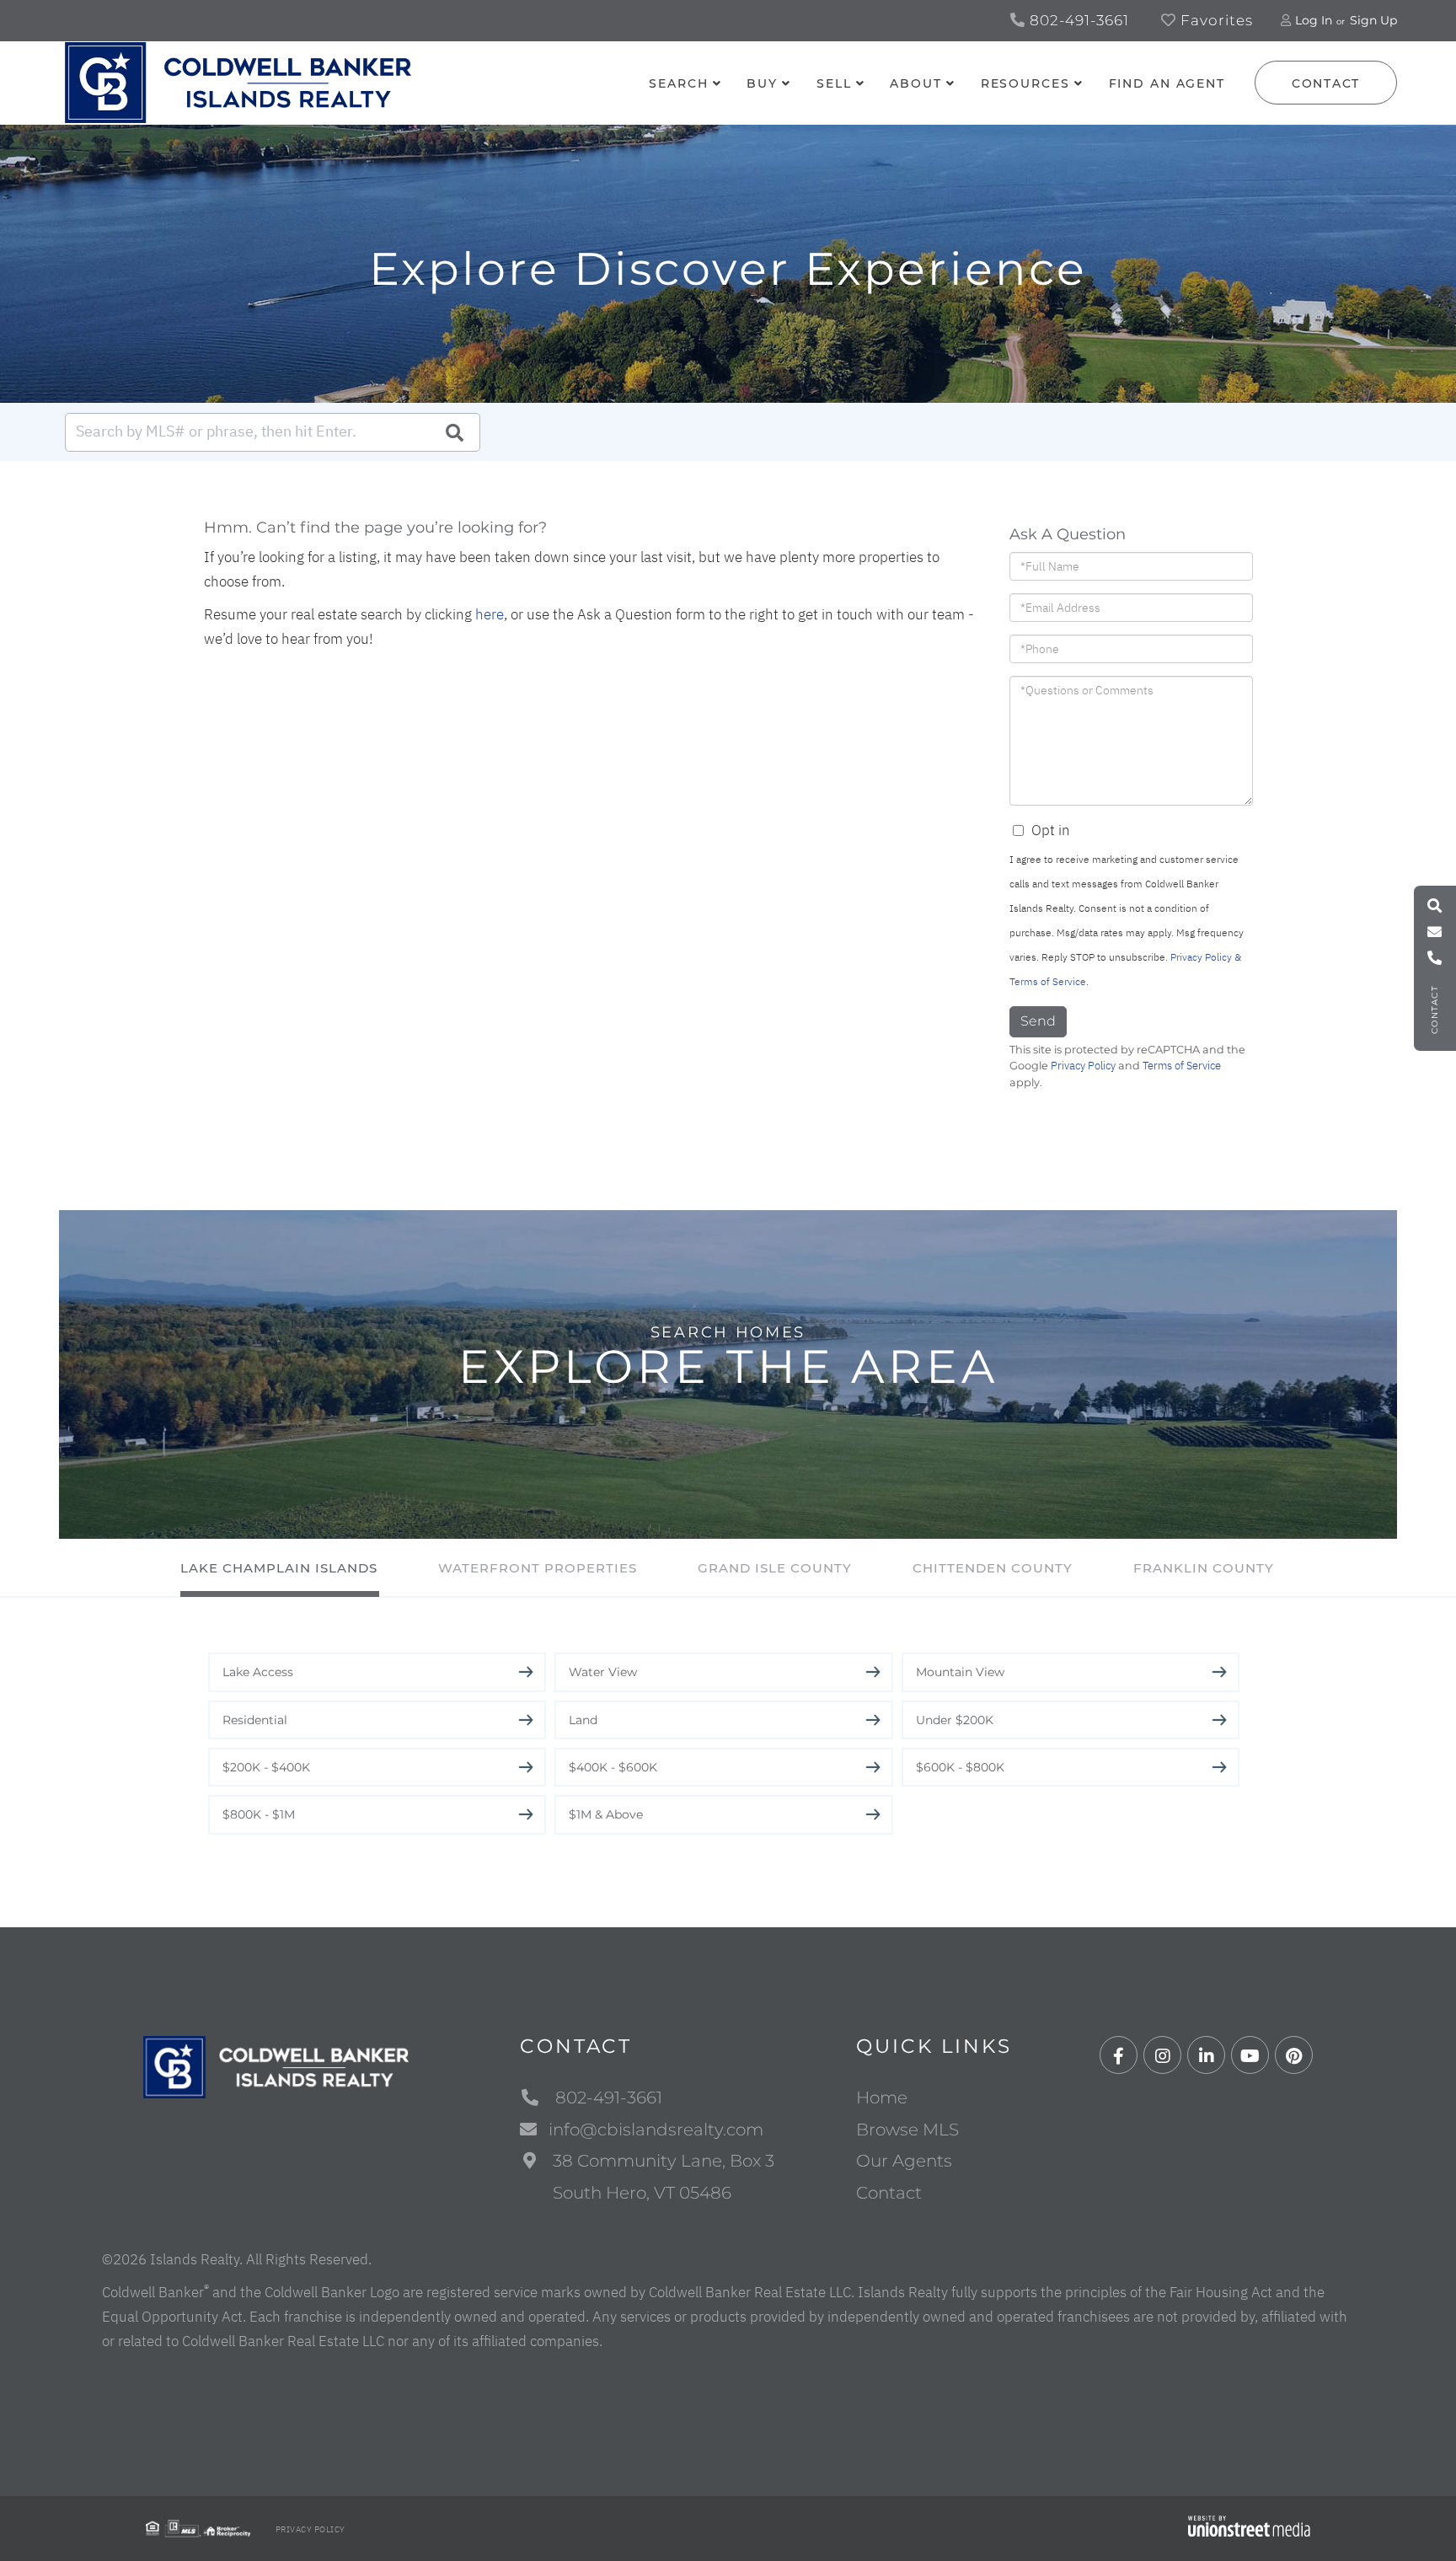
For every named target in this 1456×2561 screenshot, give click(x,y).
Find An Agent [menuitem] (1167, 83)
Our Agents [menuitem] (904, 2161)
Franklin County (1204, 1568)
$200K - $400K (266, 1767)
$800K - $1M (259, 1814)
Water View (603, 1672)
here (490, 614)
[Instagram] (1162, 2056)
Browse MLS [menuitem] (907, 2130)
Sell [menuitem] (834, 83)
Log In (1314, 20)
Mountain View (960, 1672)
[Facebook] (1119, 2056)
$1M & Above (606, 1814)
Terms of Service (1182, 1066)
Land (583, 1720)
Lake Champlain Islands (279, 1568)
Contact (1326, 83)
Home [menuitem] (882, 2098)
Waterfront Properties (538, 1568)
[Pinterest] (1294, 2056)
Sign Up (1373, 20)
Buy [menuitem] (762, 83)
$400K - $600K (613, 1767)
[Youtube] (1250, 2056)
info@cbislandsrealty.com (656, 2130)
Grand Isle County (775, 1568)
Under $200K (955, 1720)
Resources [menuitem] (1025, 83)
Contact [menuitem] (889, 2193)
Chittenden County (993, 1568)
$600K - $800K (960, 1767)
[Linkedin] (1206, 2056)
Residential (255, 1720)
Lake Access (258, 1672)
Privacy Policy (1083, 1066)
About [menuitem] (915, 83)
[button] (454, 432)
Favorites (1215, 20)
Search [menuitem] (678, 83)
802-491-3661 (1077, 20)
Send (1038, 1021)
